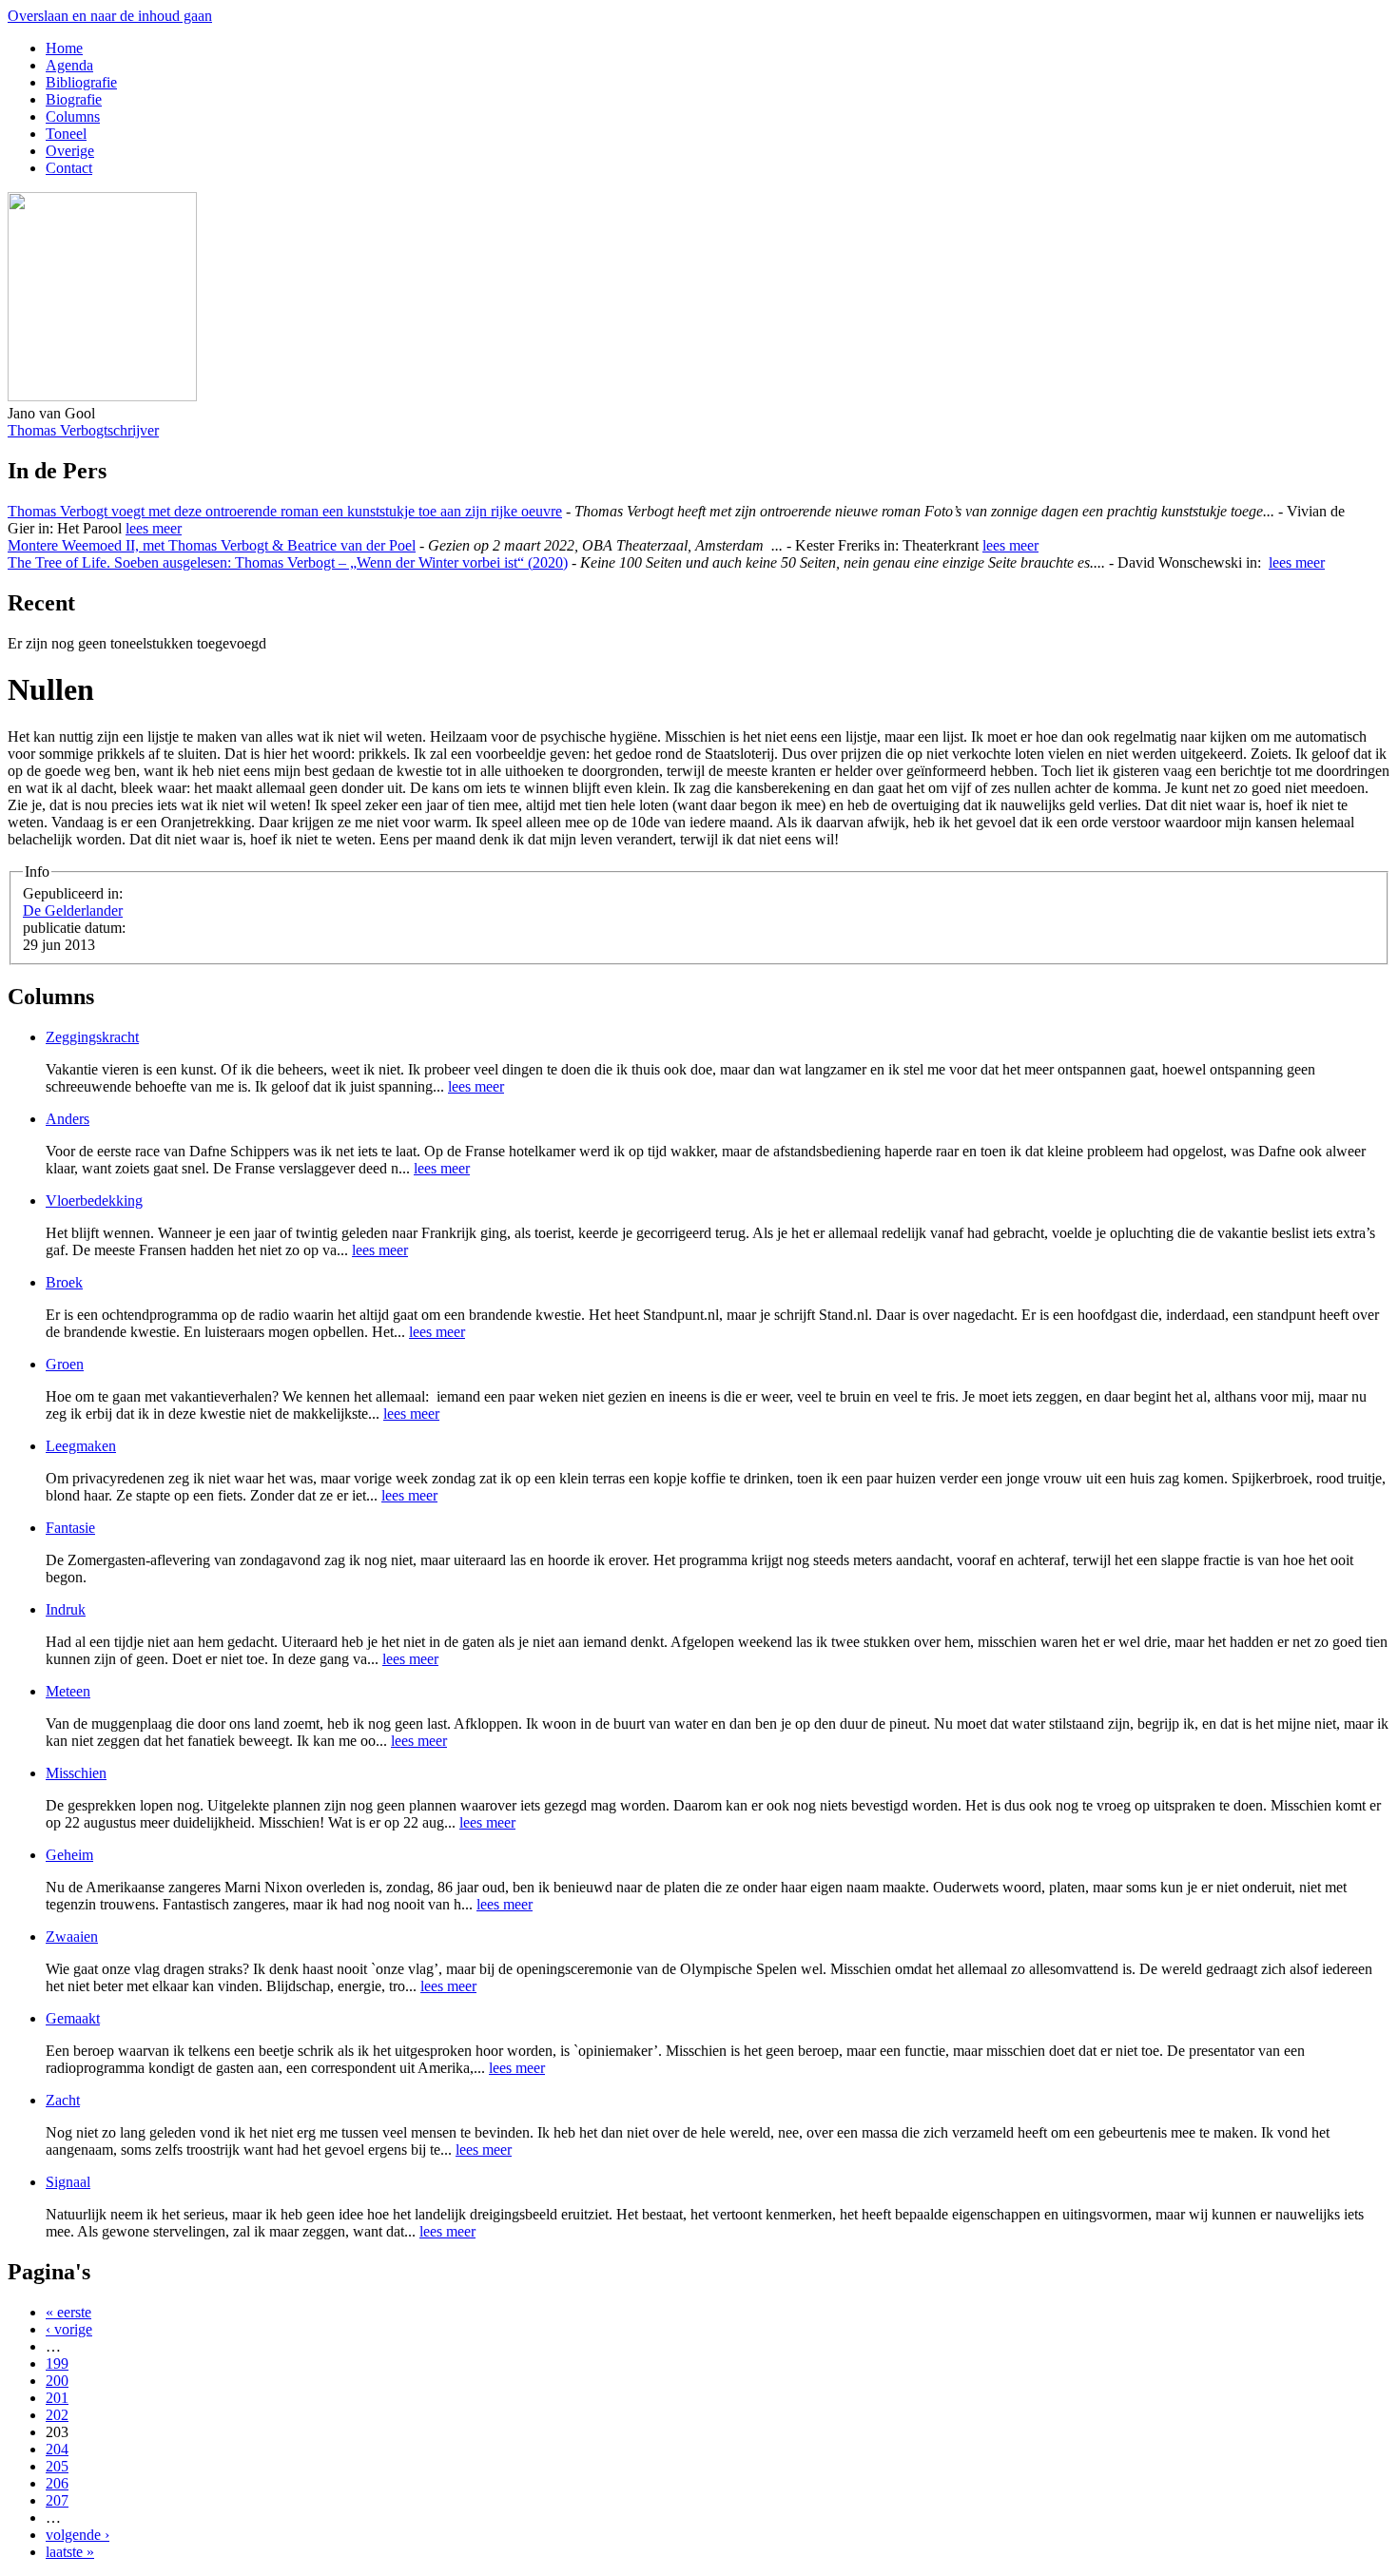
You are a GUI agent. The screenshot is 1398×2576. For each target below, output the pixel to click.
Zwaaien (72, 1937)
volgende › (78, 2535)
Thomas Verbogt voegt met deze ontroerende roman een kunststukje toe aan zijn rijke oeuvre (285, 511)
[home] (102, 396)
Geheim (69, 1855)
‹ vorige (69, 2329)
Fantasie (70, 1528)
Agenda (69, 65)
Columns (73, 116)
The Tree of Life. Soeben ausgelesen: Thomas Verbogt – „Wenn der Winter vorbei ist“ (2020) (288, 562)
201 (57, 2398)
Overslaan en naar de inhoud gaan (110, 16)
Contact (69, 168)
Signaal (68, 2182)
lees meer (154, 528)
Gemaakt (73, 2018)
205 (57, 2466)
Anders (68, 1119)
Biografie (74, 99)
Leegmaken (81, 1446)
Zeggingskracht (92, 1037)
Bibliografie (81, 82)
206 (57, 2483)
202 (57, 2415)
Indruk (66, 1609)
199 (57, 2363)
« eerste (68, 2312)
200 (57, 2381)
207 (57, 2500)
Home (64, 48)
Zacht (63, 2100)
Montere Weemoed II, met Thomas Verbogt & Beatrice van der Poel (212, 545)
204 (57, 2449)
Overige (70, 151)
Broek (64, 1282)
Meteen (68, 1691)
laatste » (70, 2552)
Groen (65, 1364)
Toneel (66, 134)
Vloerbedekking (94, 1201)
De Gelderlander (73, 910)
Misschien (76, 1773)
